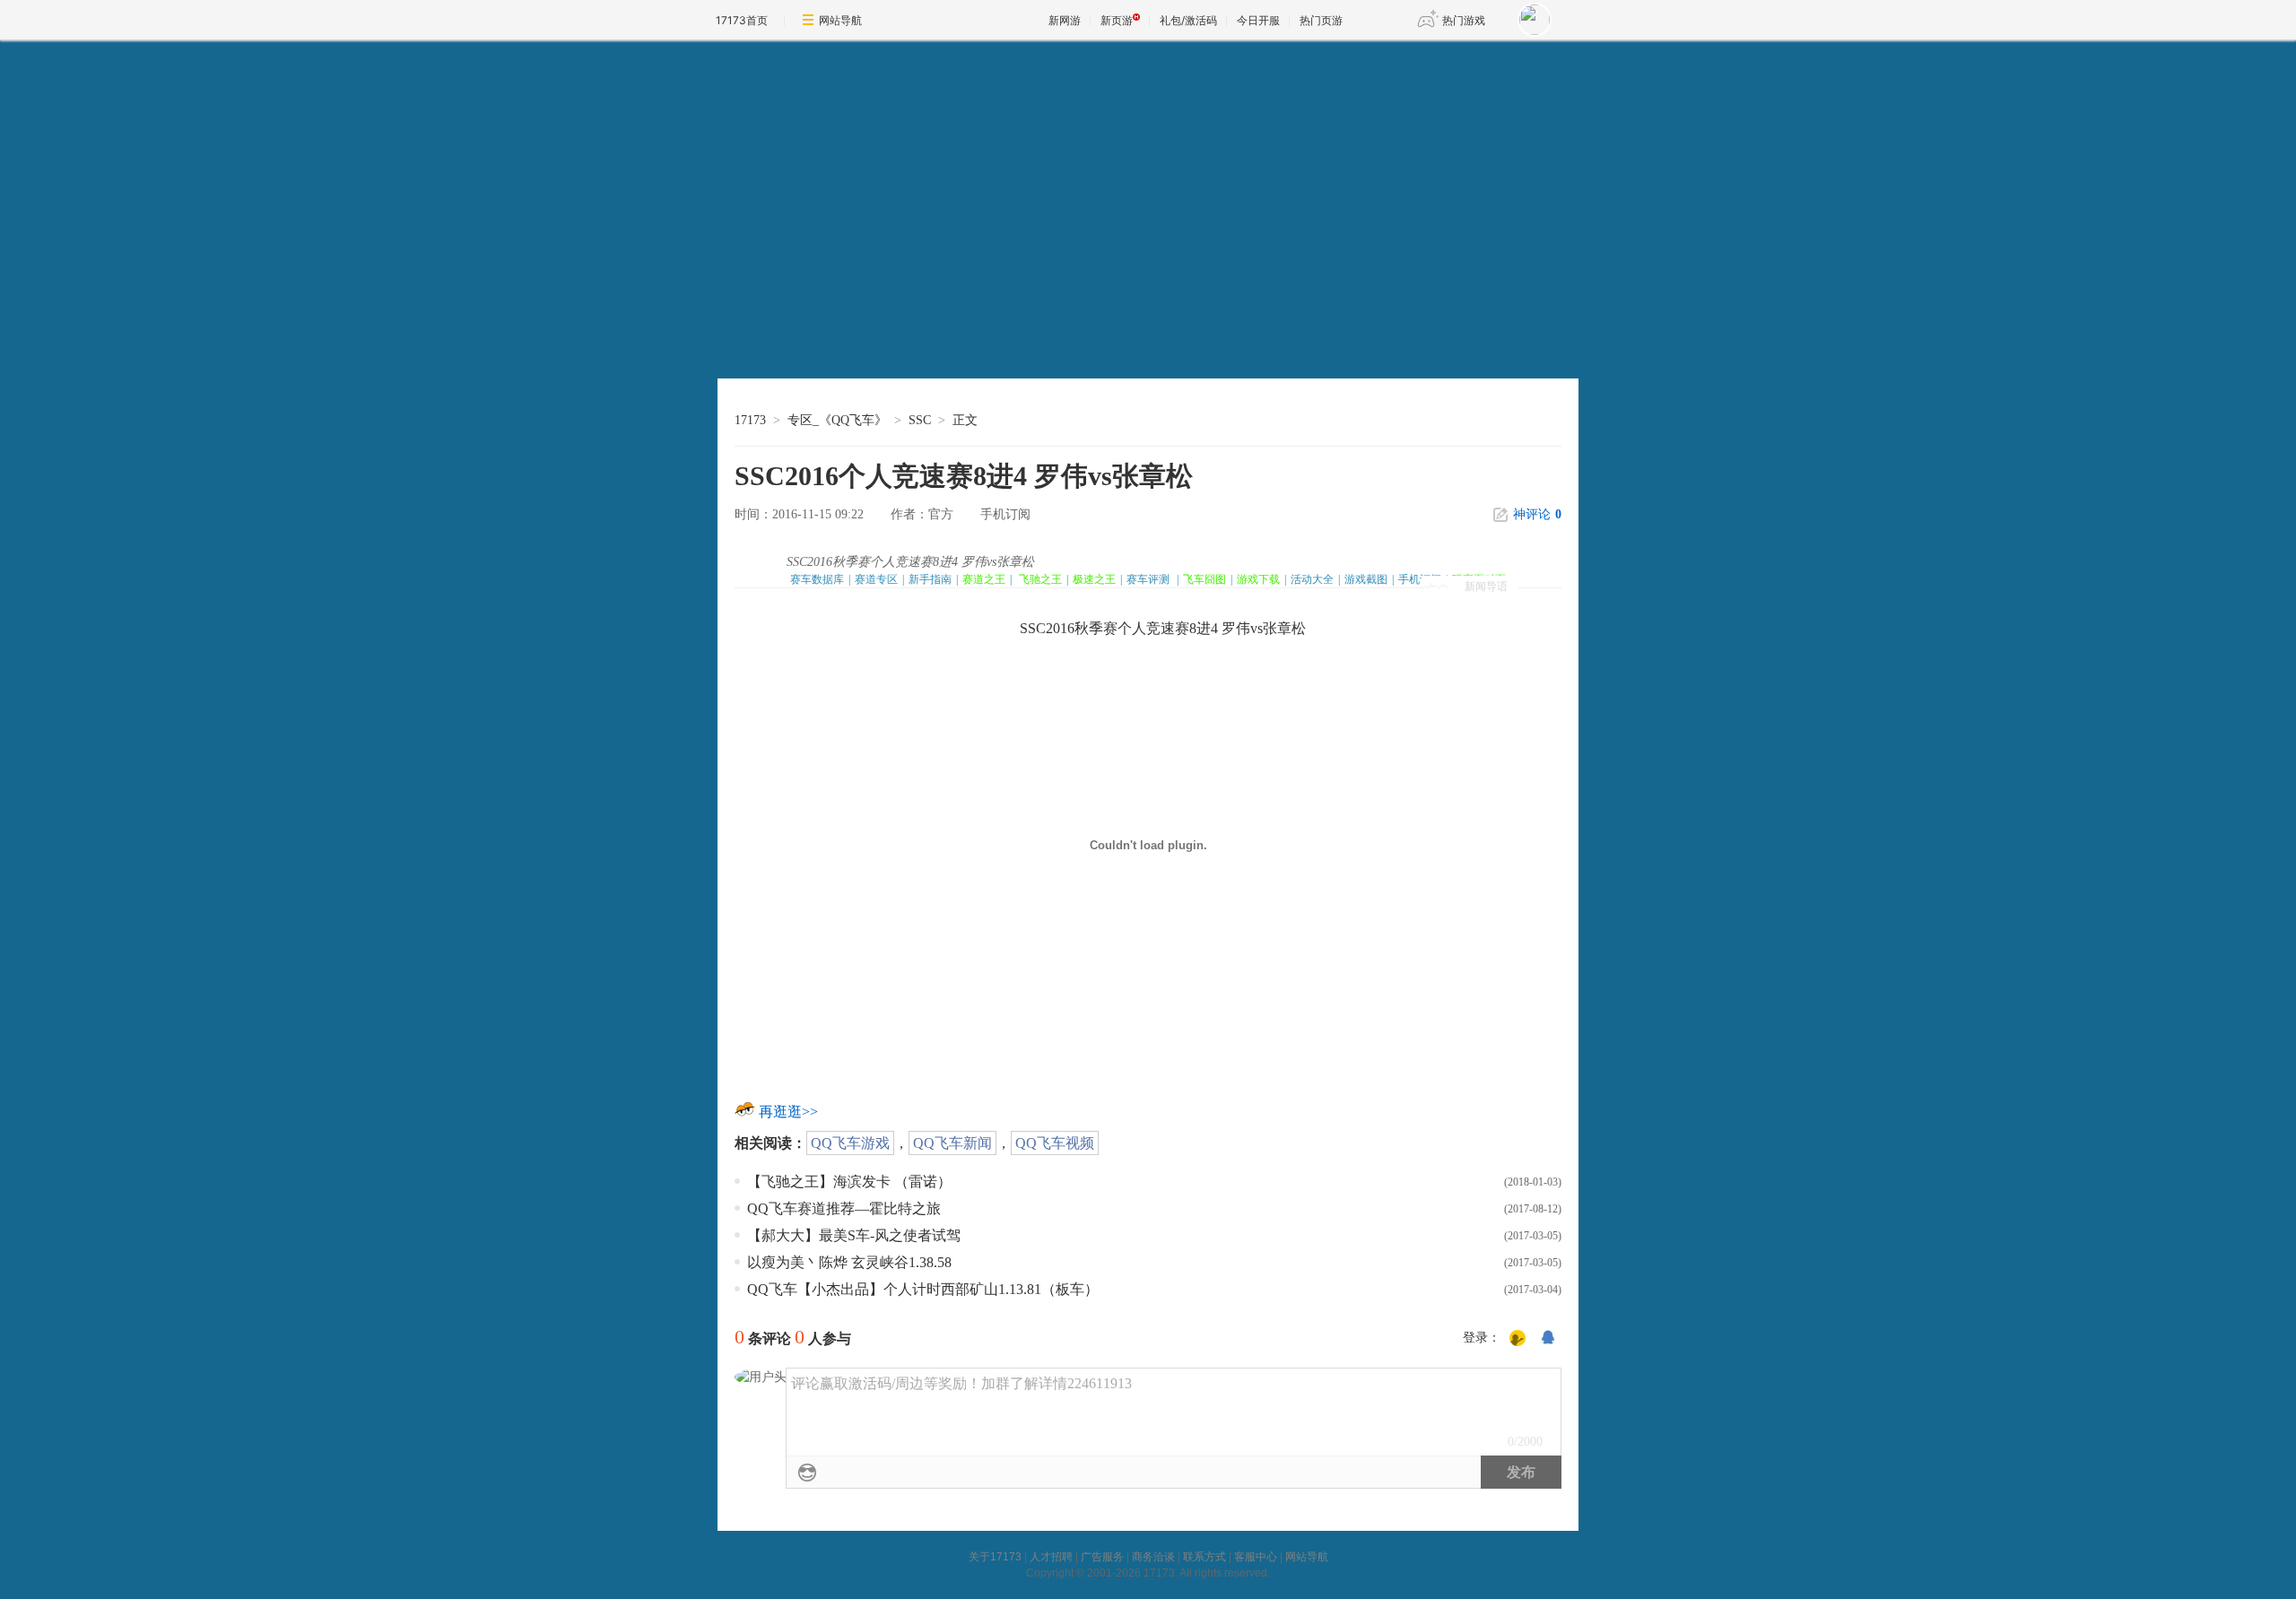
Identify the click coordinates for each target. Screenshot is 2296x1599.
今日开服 (1258, 20)
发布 (1521, 1472)
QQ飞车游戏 (850, 1143)
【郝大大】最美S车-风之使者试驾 (854, 1235)
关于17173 (995, 1557)
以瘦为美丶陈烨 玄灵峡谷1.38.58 (849, 1262)
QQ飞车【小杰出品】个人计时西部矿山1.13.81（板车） (923, 1289)
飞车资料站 (811, 360)
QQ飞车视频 (1055, 1143)
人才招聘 (1051, 1557)
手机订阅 (1005, 514)
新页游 (1117, 20)
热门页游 (1321, 20)
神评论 (1537, 514)
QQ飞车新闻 (952, 1143)
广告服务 (1102, 1557)
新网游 (1065, 20)
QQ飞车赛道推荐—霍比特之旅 (844, 1208)
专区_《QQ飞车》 (837, 420)
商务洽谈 (1153, 1557)
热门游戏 (1464, 20)
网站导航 (840, 20)
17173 (750, 420)
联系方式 (1205, 1557)
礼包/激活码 (1188, 20)
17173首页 (742, 20)
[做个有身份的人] (1518, 1339)
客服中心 (1256, 1557)
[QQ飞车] (858, 148)
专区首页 (811, 323)
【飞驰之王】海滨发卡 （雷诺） (849, 1182)
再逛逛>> (788, 1112)
